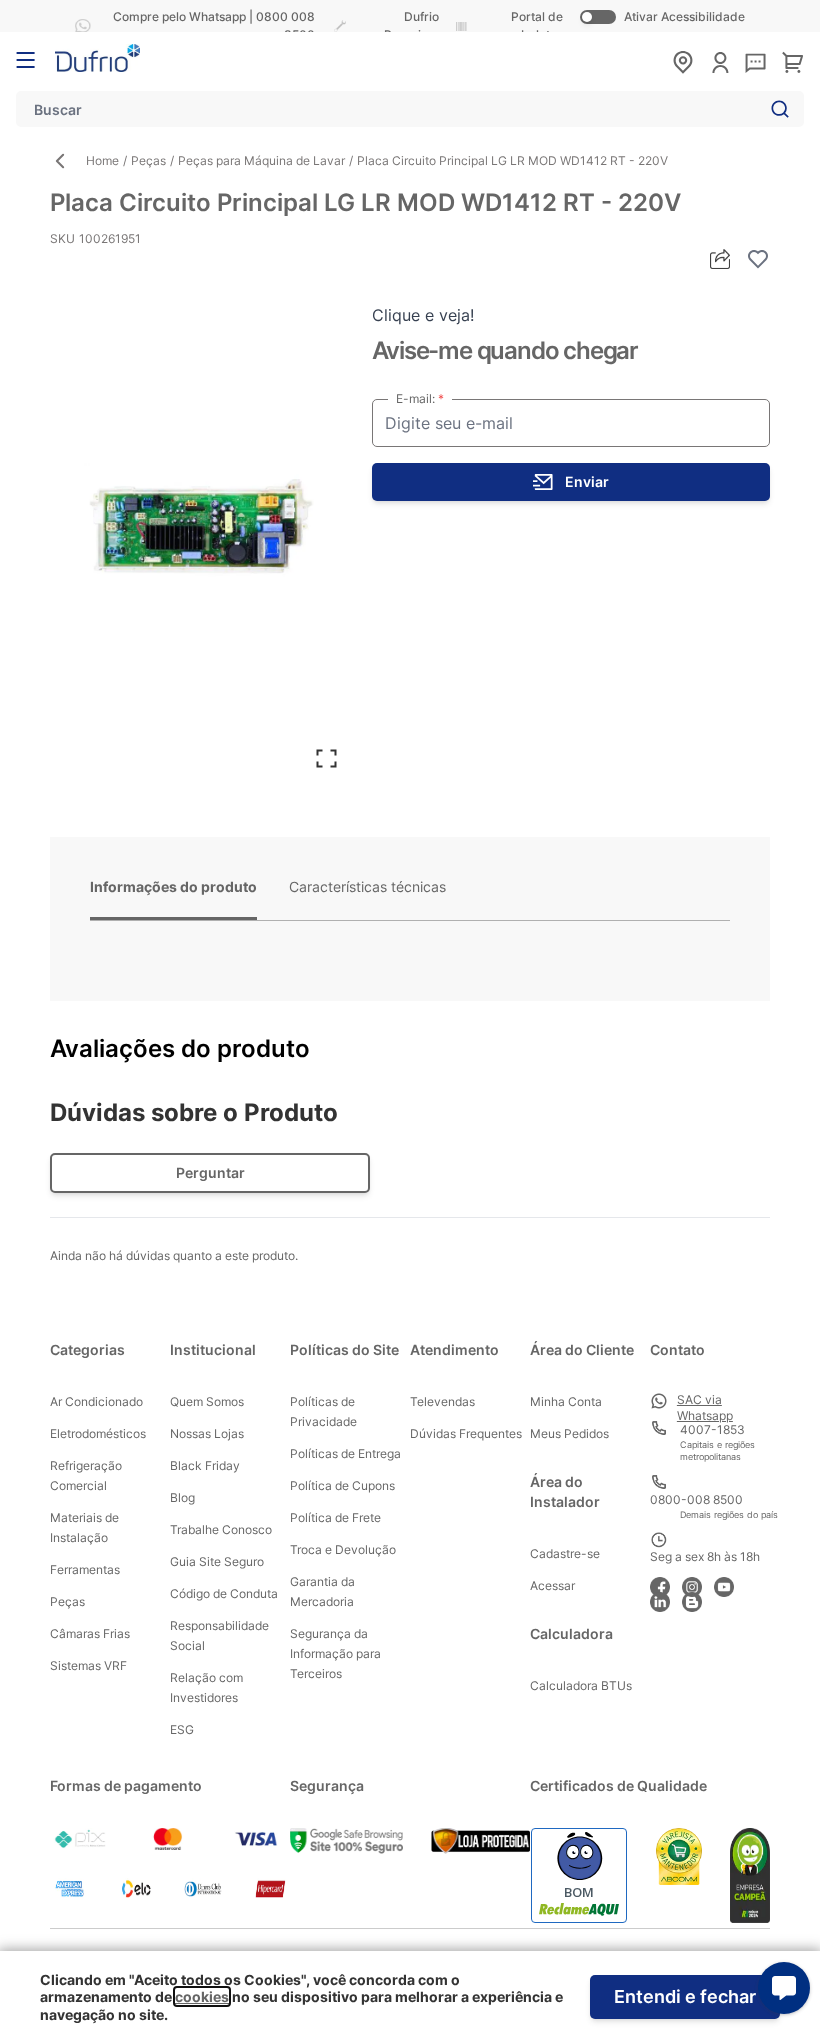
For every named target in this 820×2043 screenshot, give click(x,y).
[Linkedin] (666, 1599)
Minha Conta (566, 1401)
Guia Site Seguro (217, 1561)
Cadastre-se (565, 1553)
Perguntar (210, 1172)
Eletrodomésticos (98, 1433)
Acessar (552, 1585)
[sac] (755, 64)
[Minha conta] (720, 62)
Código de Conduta (224, 1593)
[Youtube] (730, 1584)
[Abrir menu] (25, 60)
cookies (202, 1996)
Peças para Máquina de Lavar (261, 160)
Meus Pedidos (569, 1433)
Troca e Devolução (343, 1549)
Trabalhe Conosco (221, 1529)
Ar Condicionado (96, 1401)
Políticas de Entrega (345, 1453)
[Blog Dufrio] (698, 1599)
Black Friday (205, 1465)
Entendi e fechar (685, 1996)
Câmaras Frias (90, 1633)
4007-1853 (712, 1429)
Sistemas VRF (88, 1665)
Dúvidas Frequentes (466, 1433)
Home (102, 160)
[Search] (776, 109)
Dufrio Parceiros (411, 25)
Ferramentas (85, 1569)
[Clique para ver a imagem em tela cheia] (201, 530)
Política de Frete (335, 1517)
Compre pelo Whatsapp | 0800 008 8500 (214, 25)
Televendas (442, 1401)
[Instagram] (698, 1584)
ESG (182, 1729)
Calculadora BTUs (581, 1685)
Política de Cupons (342, 1485)
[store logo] (97, 58)
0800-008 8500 (696, 1499)
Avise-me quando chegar (505, 350)
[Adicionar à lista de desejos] (758, 259)
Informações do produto (173, 886)
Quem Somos (207, 1401)
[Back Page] (68, 161)
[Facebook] (666, 1584)
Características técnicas (367, 886)
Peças (148, 160)
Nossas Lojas (207, 1433)
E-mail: (417, 398)
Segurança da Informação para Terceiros (335, 1653)
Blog (182, 1497)
